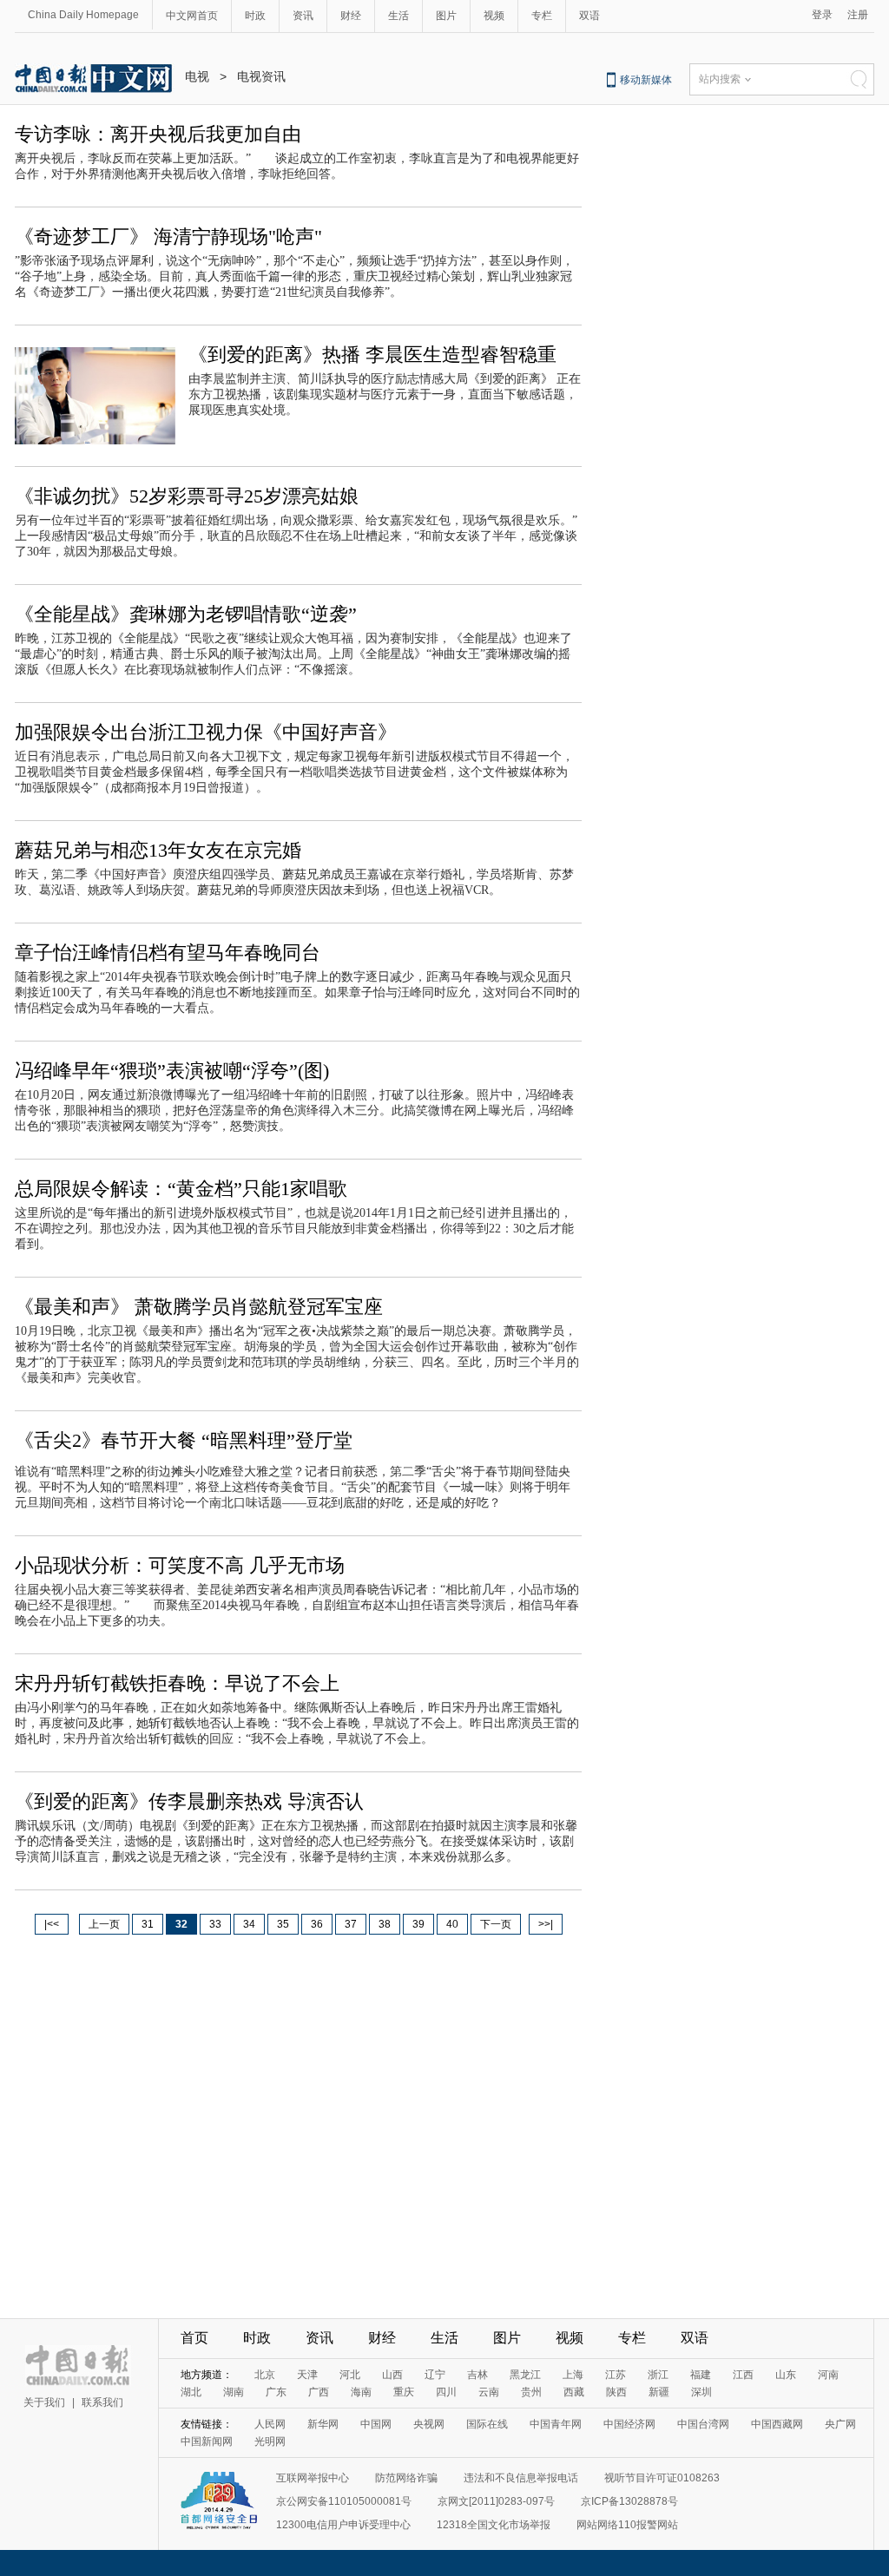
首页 (194, 2338)
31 (148, 1924)
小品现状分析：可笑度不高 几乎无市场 (180, 1565)
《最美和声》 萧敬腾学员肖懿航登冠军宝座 (199, 1307)
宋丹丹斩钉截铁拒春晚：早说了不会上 (177, 1683)
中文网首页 (192, 16)
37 (351, 1924)
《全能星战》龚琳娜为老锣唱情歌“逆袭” (186, 614)
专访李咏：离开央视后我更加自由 (158, 134)
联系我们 (102, 2402)
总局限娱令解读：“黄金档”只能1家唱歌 (181, 1189)
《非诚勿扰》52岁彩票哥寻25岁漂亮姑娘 (187, 496)
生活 (398, 16)
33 (215, 1924)
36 (317, 1924)
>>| (546, 1924)
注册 (858, 15)
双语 (589, 16)
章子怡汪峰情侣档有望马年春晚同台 (168, 953)
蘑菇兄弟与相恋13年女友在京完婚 (158, 850)
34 (249, 1924)
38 (385, 1924)
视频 (494, 16)
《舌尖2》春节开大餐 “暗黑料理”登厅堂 (184, 1440)
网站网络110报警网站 (627, 2525)
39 (418, 1924)
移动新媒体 (646, 80)
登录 (822, 15)
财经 (351, 16)
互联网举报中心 (313, 2478)
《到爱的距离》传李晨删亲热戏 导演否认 (189, 1801)
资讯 (303, 16)
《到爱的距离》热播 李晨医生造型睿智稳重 (372, 355)
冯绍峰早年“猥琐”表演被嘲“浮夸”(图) (172, 1071)
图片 (446, 16)
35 (283, 1924)
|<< (52, 1924)
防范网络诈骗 (406, 2478)
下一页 (496, 1924)
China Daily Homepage (83, 15)
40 (452, 1924)
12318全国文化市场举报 (494, 2525)
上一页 (104, 1924)
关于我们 (44, 2402)
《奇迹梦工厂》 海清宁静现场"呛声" (168, 237)
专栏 (542, 16)
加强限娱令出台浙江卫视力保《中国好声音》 (206, 732)
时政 (255, 16)
